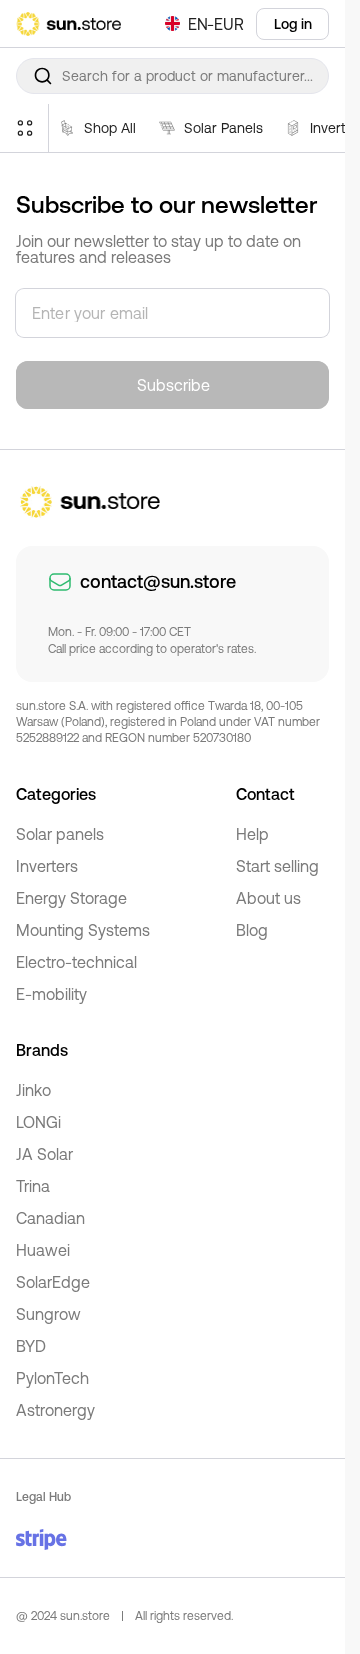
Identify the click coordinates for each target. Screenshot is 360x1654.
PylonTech (52, 1378)
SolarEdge (53, 1282)
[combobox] (172, 76)
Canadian (50, 1218)
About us (268, 898)
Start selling (277, 866)
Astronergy (55, 1410)
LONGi (38, 1122)
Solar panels (60, 834)
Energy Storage (71, 898)
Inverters (47, 866)
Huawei (43, 1250)
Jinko (33, 1090)
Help (252, 834)
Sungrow (48, 1314)
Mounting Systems (83, 930)
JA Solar (44, 1154)
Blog (252, 930)
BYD (31, 1346)
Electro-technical (76, 962)
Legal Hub (43, 1497)
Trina (33, 1186)
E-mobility (51, 994)
